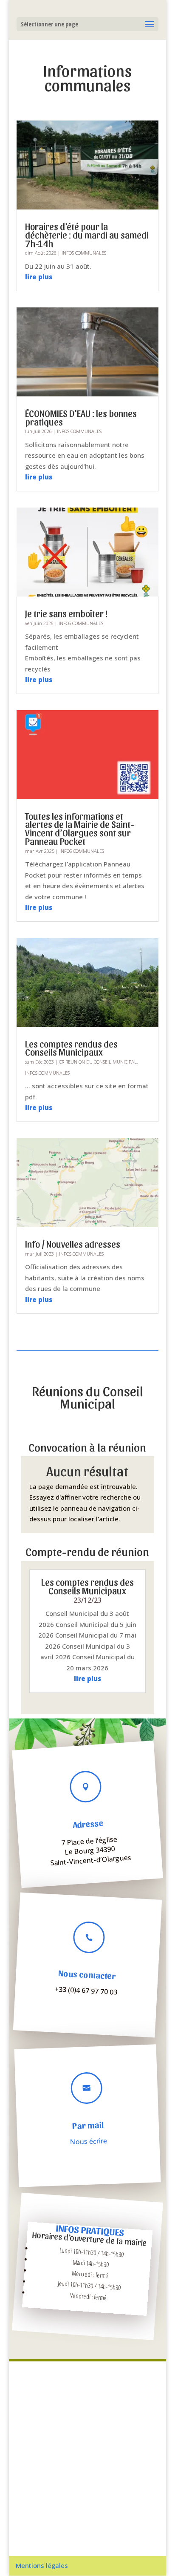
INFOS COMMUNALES (84, 253)
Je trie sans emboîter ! (66, 613)
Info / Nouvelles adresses (73, 1244)
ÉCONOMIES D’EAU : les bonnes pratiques (81, 417)
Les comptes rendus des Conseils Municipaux (71, 1048)
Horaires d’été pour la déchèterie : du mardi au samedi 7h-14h (87, 235)
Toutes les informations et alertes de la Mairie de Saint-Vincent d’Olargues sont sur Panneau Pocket (80, 828)
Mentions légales (42, 2565)
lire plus (39, 277)
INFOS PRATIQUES (90, 2230)
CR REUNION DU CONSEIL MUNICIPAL (98, 1062)
